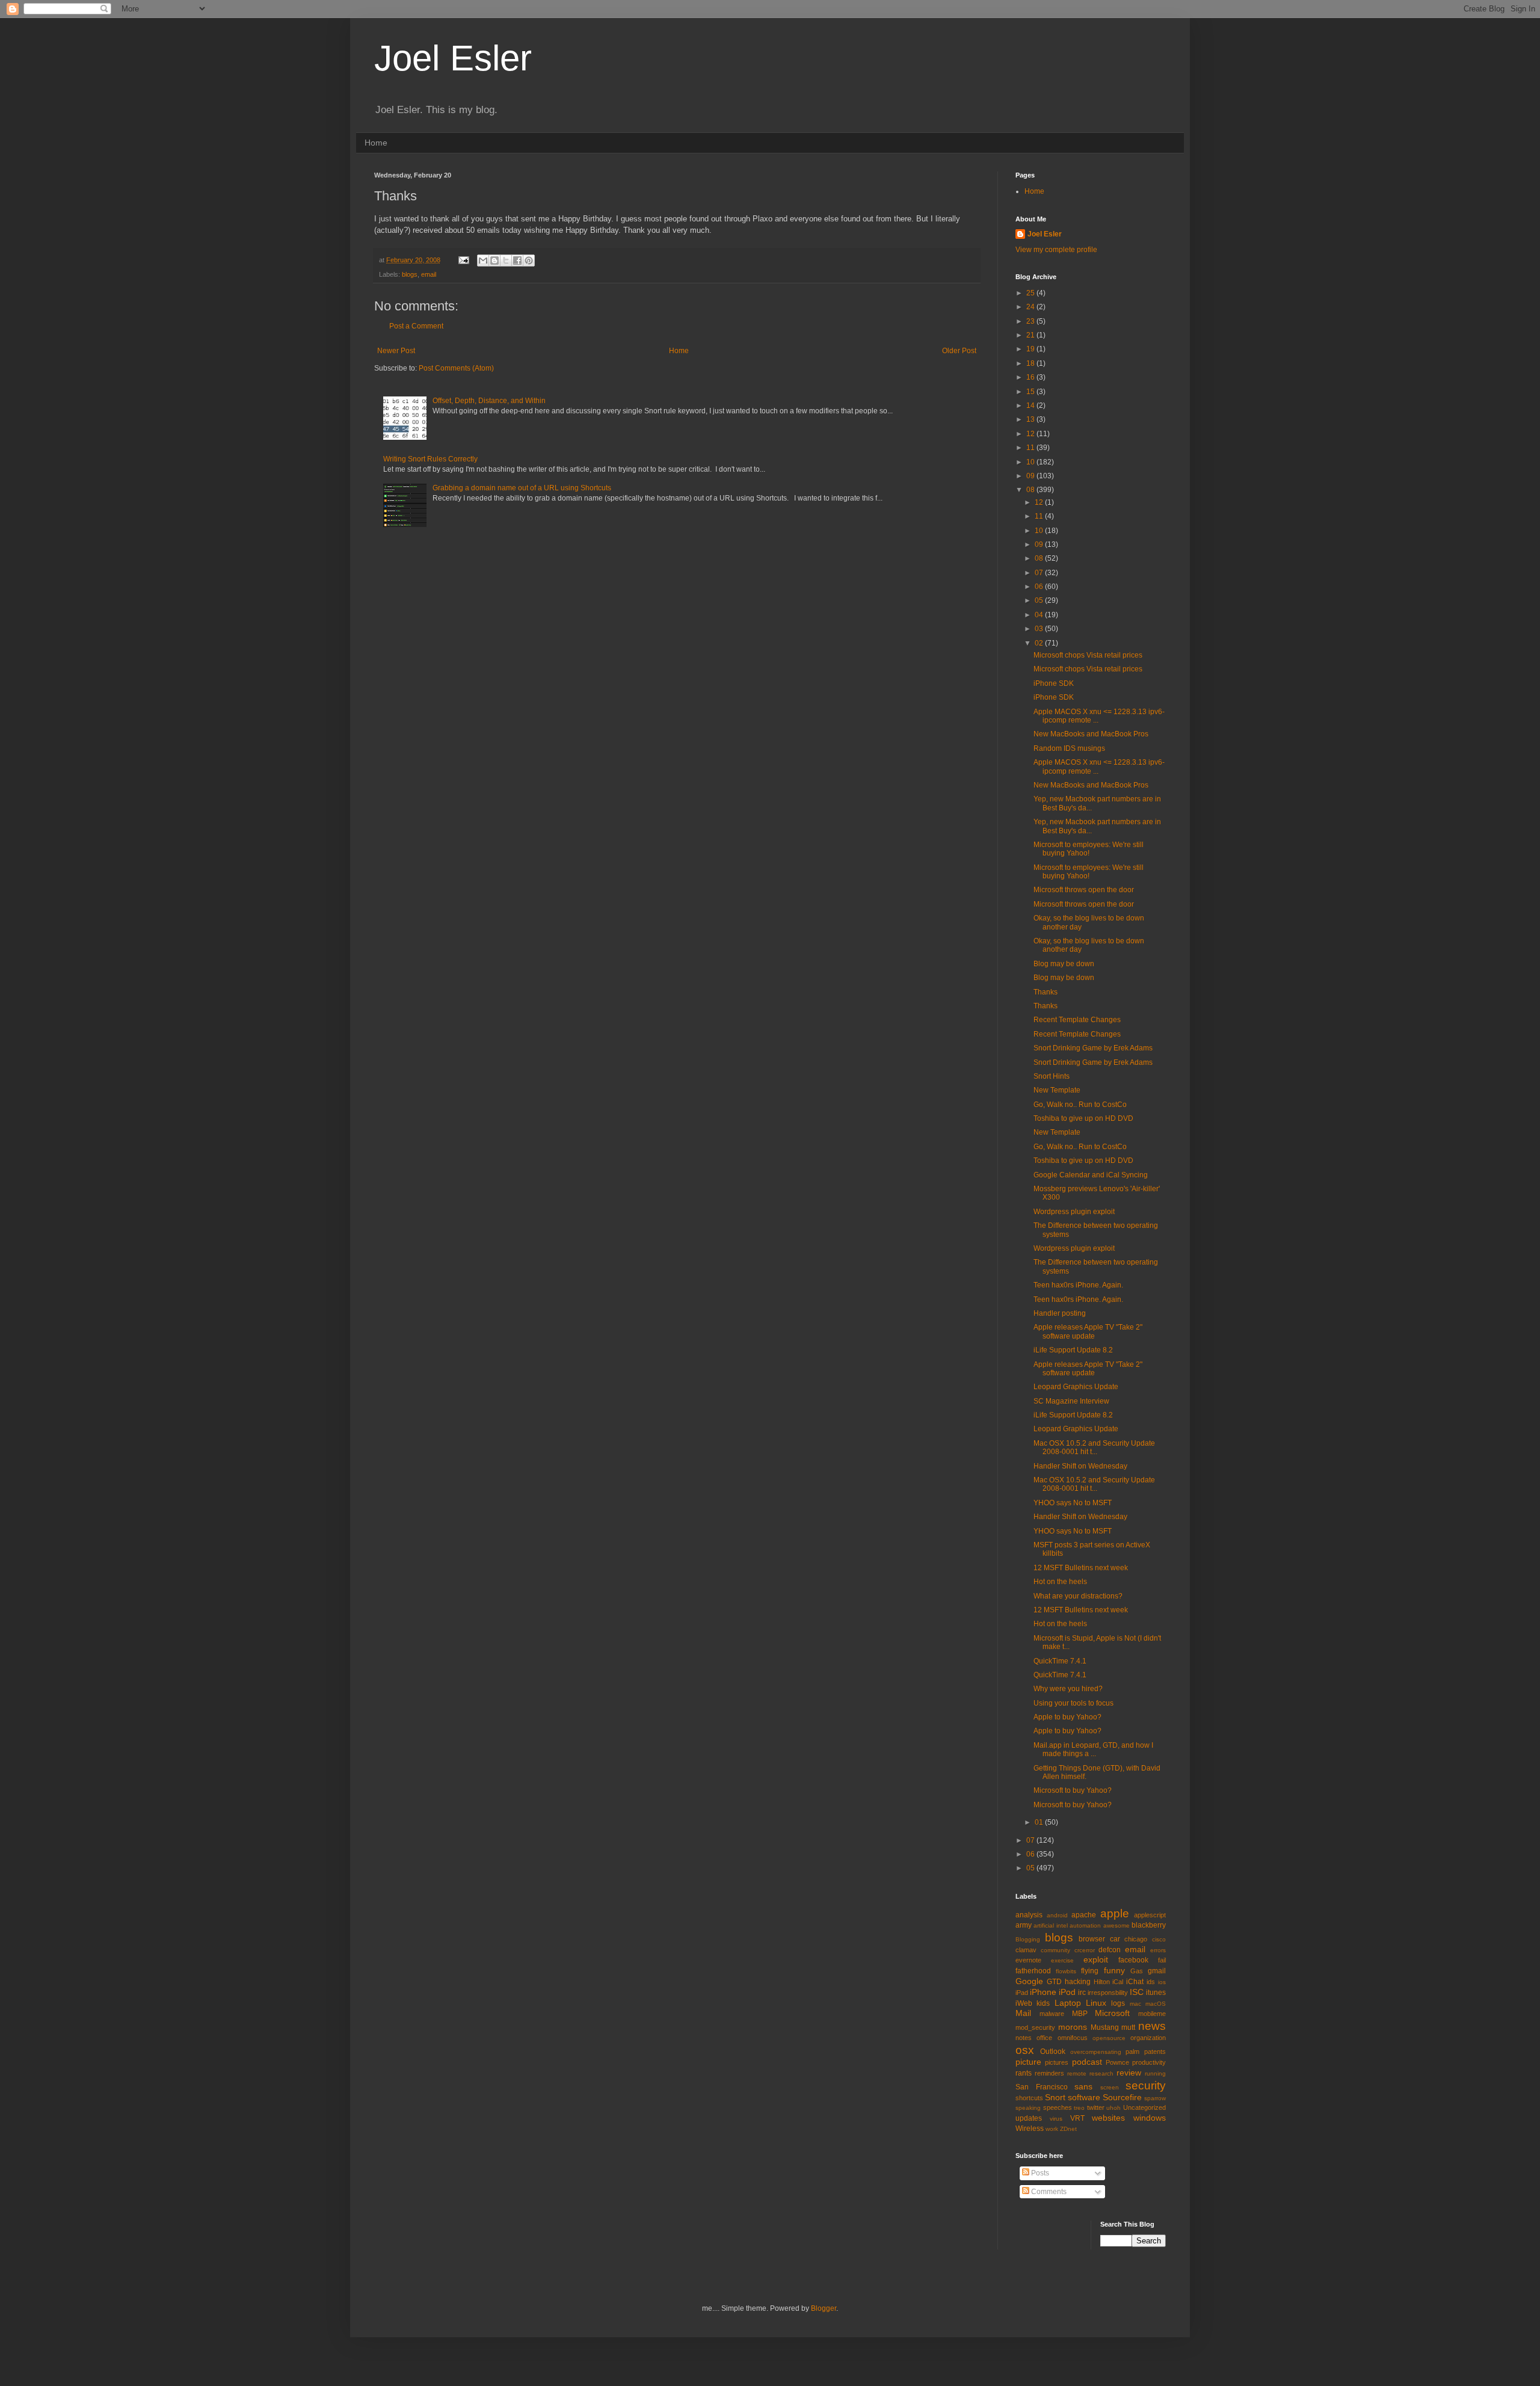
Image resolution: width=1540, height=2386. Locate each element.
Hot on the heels (1060, 1582)
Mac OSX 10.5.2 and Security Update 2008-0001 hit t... (1094, 1447)
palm (1132, 2052)
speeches (1058, 2107)
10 (1031, 462)
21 (1031, 335)
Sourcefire (1122, 2097)
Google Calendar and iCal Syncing (1091, 1175)
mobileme (1152, 2014)
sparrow (1155, 2098)
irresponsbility (1108, 1993)
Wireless (1030, 2129)
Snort (1055, 2097)
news (1152, 2026)
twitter (1096, 2107)
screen (1110, 2087)
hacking (1078, 1982)
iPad (1022, 1993)
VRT (1077, 2118)
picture (1028, 2062)
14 (1031, 405)
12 (1031, 434)
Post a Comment (416, 326)
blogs (410, 274)
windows (1150, 2118)
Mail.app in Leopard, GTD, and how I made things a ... (1093, 1749)
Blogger (824, 2308)
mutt (1128, 2027)
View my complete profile (1056, 250)
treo (1079, 2108)
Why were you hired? (1068, 1689)
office (1044, 2038)
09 (1031, 476)
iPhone (1043, 1992)
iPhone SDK (1054, 683)
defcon (1110, 1950)
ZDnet (1068, 2129)
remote (1077, 2073)
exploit (1096, 1959)
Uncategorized (1144, 2107)
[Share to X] (506, 260)
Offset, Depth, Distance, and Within (489, 401)
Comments (1048, 2192)
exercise (1062, 1960)
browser (1092, 1939)
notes (1024, 2038)
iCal (1118, 1982)
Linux (1096, 2003)
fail (1162, 1960)
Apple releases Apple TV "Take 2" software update (1088, 1331)
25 (1031, 293)
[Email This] (483, 260)
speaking (1028, 2108)
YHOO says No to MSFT (1073, 1503)
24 (1031, 307)
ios (1162, 1982)
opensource (1109, 2038)
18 (1031, 363)
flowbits (1066, 1971)
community (1055, 1950)
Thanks (1046, 992)
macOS (1156, 2004)
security (1146, 2085)
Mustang (1105, 2027)
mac (1135, 2004)
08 (1031, 490)
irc (1082, 1993)
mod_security (1035, 2027)
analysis (1029, 1915)
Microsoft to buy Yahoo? (1073, 1790)
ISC (1137, 1992)
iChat (1135, 1982)
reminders (1049, 2073)
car (1115, 1939)
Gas (1137, 1971)
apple (1115, 1913)
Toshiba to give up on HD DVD (1083, 1118)
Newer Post (396, 351)
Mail (1023, 2013)
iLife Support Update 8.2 (1073, 1350)
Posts (1039, 2173)
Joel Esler (453, 58)
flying (1090, 1971)
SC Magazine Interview (1071, 1401)
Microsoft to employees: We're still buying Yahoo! (1089, 849)
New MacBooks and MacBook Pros (1091, 734)
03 (1040, 629)
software (1084, 2097)
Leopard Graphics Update (1076, 1387)
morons (1073, 2027)
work (1052, 2129)
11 (1031, 448)
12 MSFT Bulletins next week (1081, 1568)
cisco (1159, 1939)
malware (1052, 2014)
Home (376, 143)
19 (1031, 349)
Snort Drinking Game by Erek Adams (1093, 1048)
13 (1031, 419)
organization (1148, 2038)
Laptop (1068, 2003)
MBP (1080, 2014)
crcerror (1085, 1950)
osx (1025, 2050)
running (1155, 2073)
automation (1085, 1925)
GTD (1054, 1982)
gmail (1157, 1971)
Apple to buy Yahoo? (1067, 1717)
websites (1108, 2118)
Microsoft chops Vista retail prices (1088, 655)
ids (1151, 1982)
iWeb (1024, 2003)
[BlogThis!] (494, 260)
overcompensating (1096, 2052)
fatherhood (1033, 1971)
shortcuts (1029, 2098)
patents (1155, 2052)
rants (1024, 2073)
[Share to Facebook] (517, 260)
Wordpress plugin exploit (1074, 1212)
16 (1031, 377)
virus (1056, 2119)
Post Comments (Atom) (456, 368)
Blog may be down (1064, 964)
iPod (1067, 1992)
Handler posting (1060, 1313)
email (429, 274)
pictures (1057, 2062)
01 (1040, 1822)
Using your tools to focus (1073, 1703)
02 (1040, 643)
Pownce (1117, 2062)
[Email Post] (463, 260)
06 (1040, 587)
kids (1043, 2003)
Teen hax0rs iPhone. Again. (1078, 1285)
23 (1031, 321)
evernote (1028, 1960)
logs (1118, 2003)
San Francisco (1042, 2087)
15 (1031, 392)
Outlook (1053, 2052)
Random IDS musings (1069, 748)
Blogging (1028, 1939)
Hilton (1102, 1982)
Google (1029, 1981)
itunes (1156, 1993)
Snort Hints (1052, 1076)
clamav (1026, 1950)
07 (1040, 573)
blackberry (1149, 1925)
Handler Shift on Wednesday (1080, 1466)
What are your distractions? (1078, 1596)
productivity (1149, 2062)
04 (1040, 615)
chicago (1136, 1939)
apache (1084, 1915)
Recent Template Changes (1077, 1020)
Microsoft (1112, 2013)
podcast (1087, 2062)
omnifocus (1073, 2038)
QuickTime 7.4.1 (1060, 1661)
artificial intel (1050, 1925)
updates (1029, 2118)
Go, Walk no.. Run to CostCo (1080, 1105)
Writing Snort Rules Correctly (430, 459)
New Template (1057, 1090)
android (1057, 1915)
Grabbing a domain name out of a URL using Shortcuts (522, 488)
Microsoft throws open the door (1084, 890)
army (1024, 1925)
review (1129, 2073)
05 (1040, 600)
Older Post (959, 351)
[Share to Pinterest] (529, 260)
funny (1114, 1970)
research (1101, 2073)
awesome (1116, 1925)
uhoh (1113, 2108)
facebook (1133, 1960)
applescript (1150, 1915)
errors (1158, 1950)
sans (1083, 2086)
